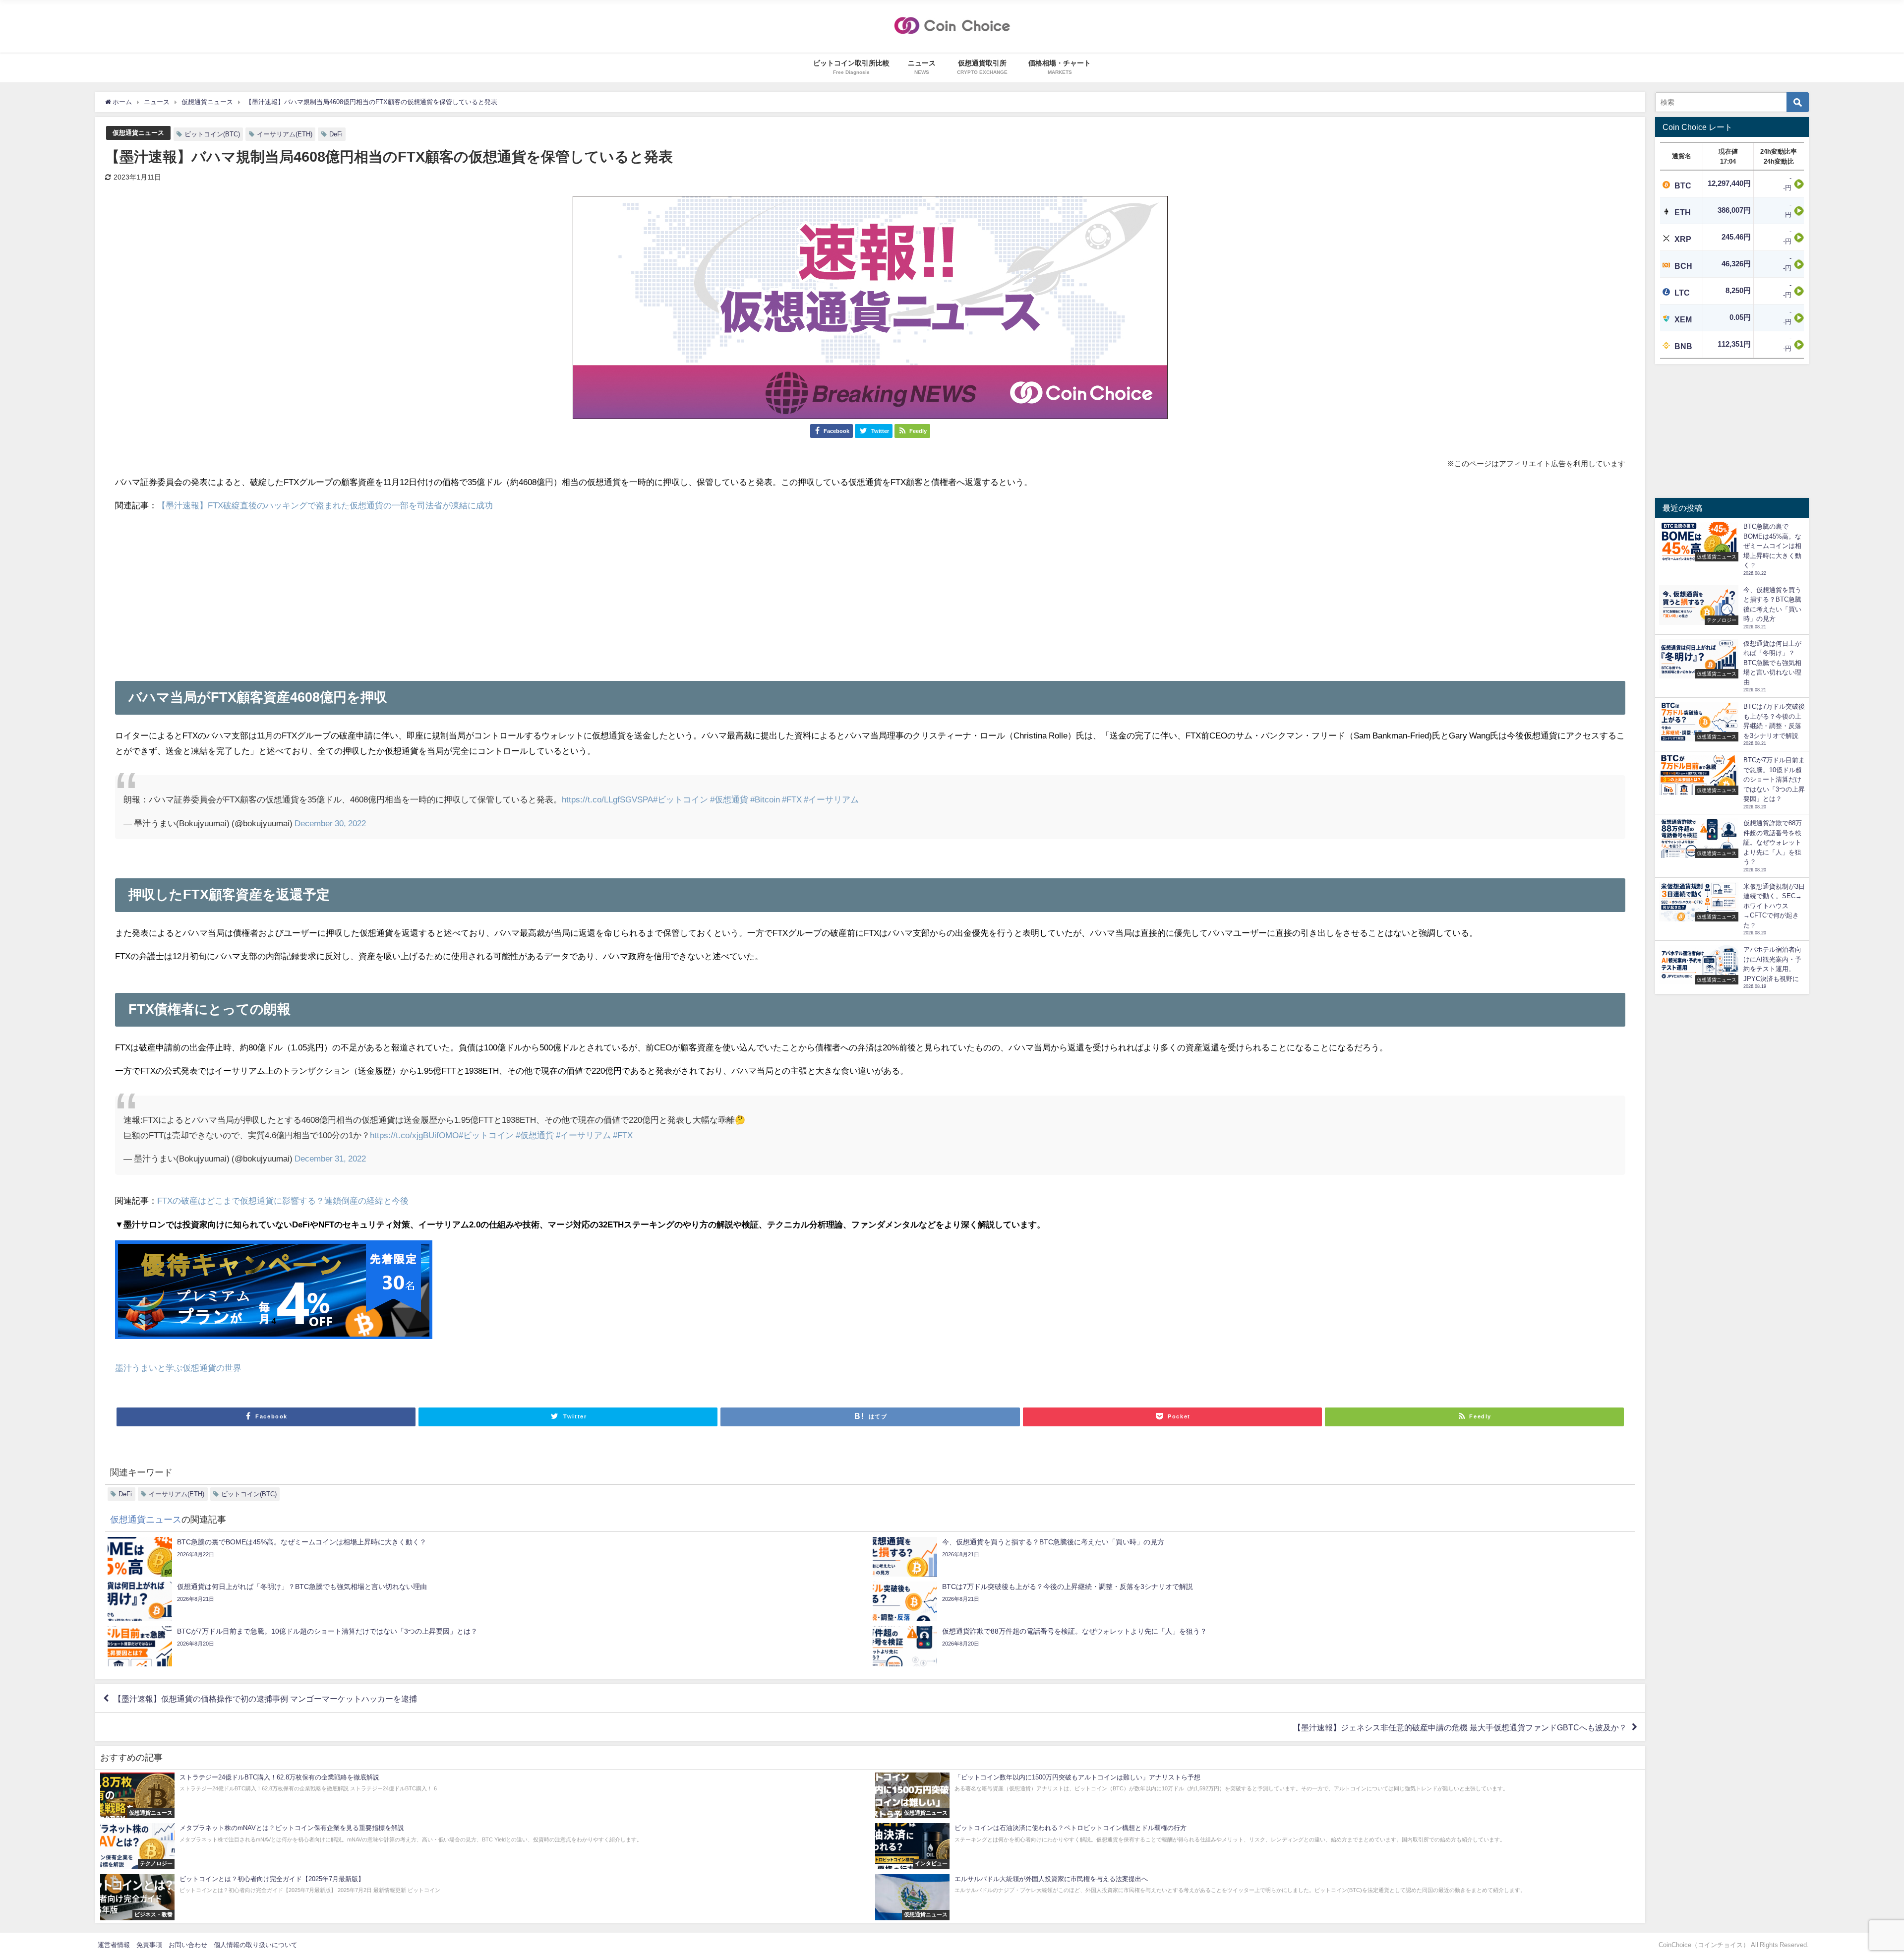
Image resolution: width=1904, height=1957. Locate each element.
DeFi (336, 134)
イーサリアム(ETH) (285, 134)
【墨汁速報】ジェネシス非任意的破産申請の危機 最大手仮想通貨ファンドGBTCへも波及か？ (1460, 1727)
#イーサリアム (831, 799)
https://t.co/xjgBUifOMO (414, 1135)
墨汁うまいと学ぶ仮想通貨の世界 (178, 1368)
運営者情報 (114, 1945)
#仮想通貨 (729, 799)
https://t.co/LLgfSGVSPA (607, 799)
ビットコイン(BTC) (212, 134)
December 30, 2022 (330, 823)
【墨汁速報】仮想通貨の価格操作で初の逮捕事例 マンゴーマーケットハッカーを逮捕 (265, 1699)
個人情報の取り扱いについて (256, 1945)
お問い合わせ (188, 1945)
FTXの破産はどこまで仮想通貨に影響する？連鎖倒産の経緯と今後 (283, 1200)
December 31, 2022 (330, 1158)
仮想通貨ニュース (138, 133)
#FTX (792, 799)
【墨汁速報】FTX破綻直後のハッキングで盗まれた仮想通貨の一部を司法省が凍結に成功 (325, 505)
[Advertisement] (870, 591)
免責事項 (149, 1945)
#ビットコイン (681, 799)
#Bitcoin (765, 799)
